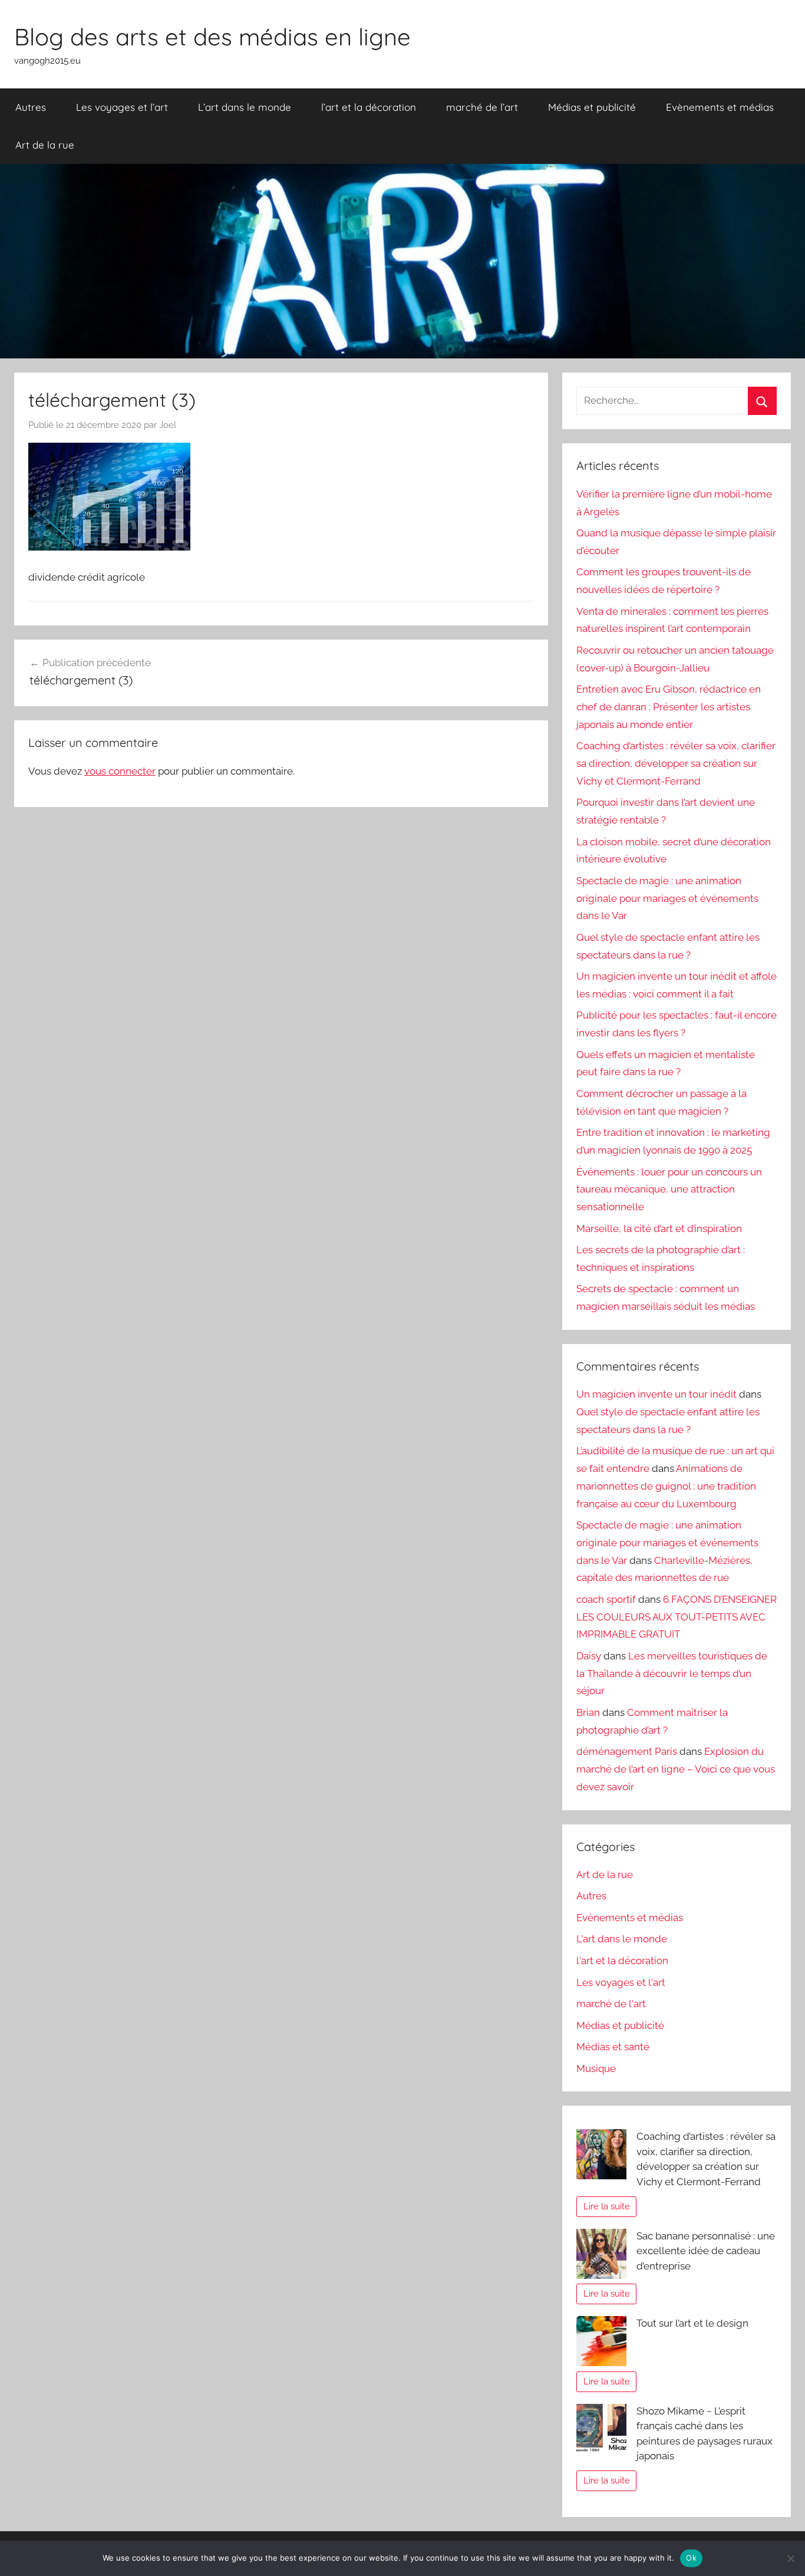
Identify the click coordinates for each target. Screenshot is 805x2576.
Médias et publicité (592, 107)
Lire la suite (607, 2206)
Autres (31, 107)
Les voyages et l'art (621, 1982)
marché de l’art (482, 107)
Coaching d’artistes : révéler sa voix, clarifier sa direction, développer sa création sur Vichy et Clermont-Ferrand (676, 763)
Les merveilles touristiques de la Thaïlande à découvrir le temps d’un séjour (672, 1674)
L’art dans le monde (245, 107)
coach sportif (606, 1599)
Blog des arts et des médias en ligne (212, 37)
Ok (691, 2558)
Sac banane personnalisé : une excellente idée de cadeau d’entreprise (706, 2251)
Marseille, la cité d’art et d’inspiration (659, 1228)
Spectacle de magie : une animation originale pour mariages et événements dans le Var (667, 898)
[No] (790, 2558)
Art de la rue (45, 145)
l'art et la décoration (622, 1961)
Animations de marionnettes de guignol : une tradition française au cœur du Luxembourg (666, 1486)
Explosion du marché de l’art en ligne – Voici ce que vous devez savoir (676, 1769)
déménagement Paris (627, 1751)
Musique (596, 2068)
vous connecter (120, 771)
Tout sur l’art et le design (692, 2323)
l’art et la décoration (369, 107)
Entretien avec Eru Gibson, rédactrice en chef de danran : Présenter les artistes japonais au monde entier (669, 707)
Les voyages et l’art (122, 107)
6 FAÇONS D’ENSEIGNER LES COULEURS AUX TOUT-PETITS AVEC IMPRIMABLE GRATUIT (677, 1617)
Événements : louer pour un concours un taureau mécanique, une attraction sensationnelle (669, 1190)
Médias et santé (613, 2047)
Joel (168, 425)
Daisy (589, 1656)
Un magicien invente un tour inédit (656, 1394)
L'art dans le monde (622, 1939)
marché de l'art (611, 2004)
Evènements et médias (720, 107)
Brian (588, 1712)
